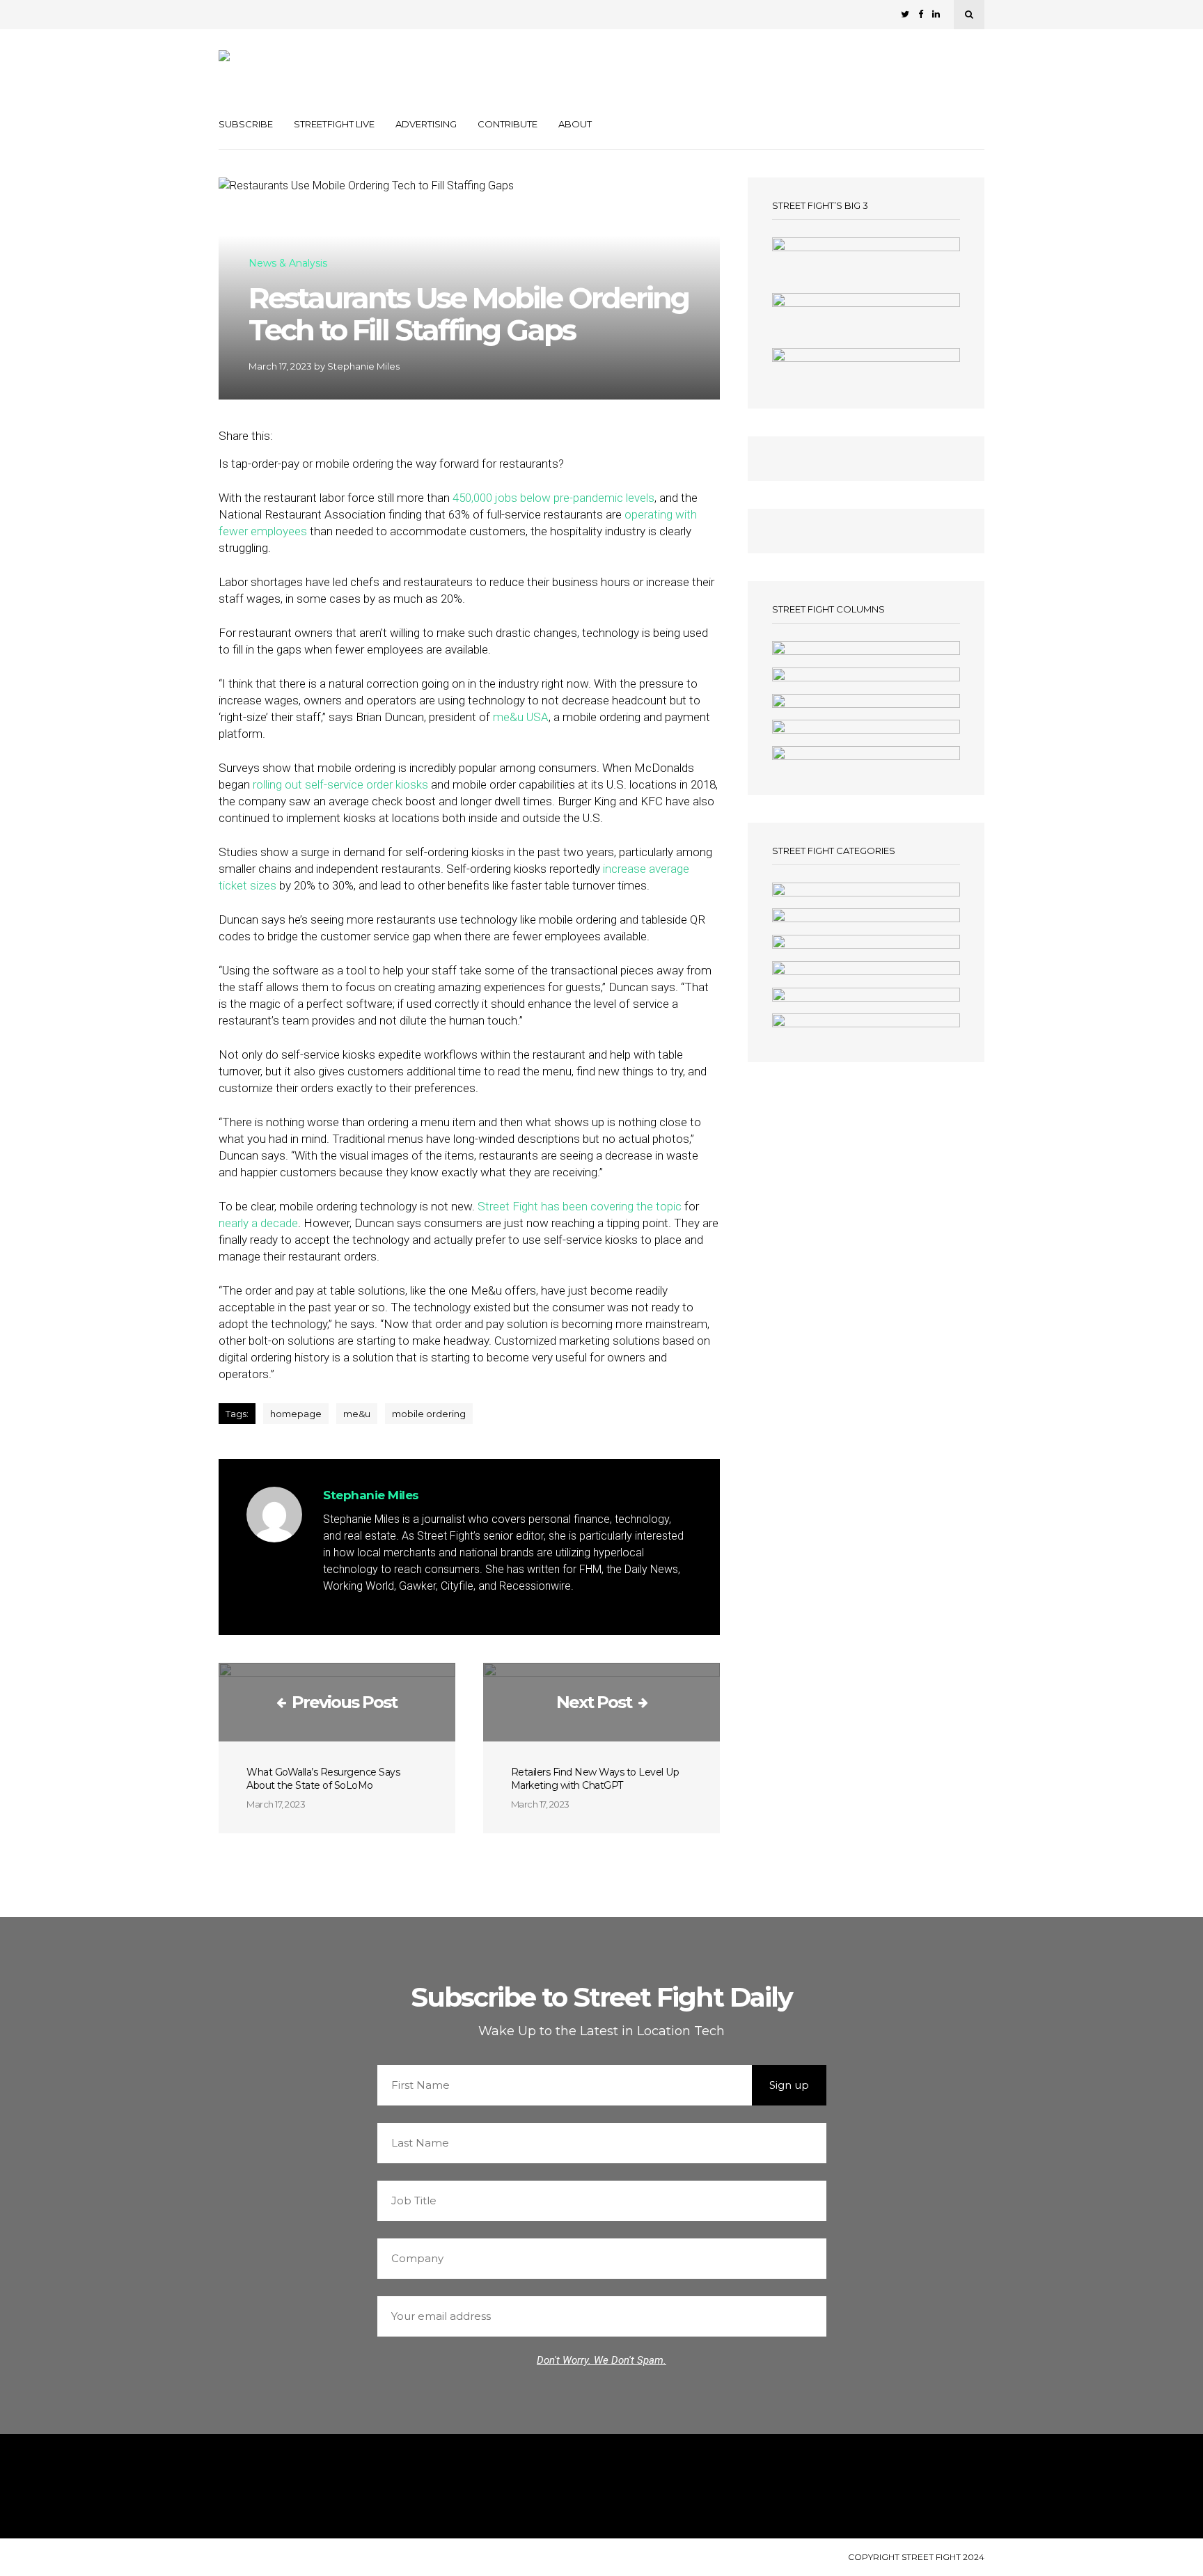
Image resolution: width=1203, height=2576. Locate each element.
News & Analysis (288, 264)
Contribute (508, 124)
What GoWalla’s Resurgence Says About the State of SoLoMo (323, 1779)
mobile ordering (429, 1414)
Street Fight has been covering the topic (580, 1206)
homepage (296, 1414)
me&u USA (521, 717)
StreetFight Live (334, 124)
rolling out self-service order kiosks (340, 784)
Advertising (426, 124)
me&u (357, 1414)
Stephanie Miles (363, 366)
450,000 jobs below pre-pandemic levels (553, 498)
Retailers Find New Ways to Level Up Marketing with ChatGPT (595, 1779)
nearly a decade (258, 1223)
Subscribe (246, 124)
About (575, 124)
